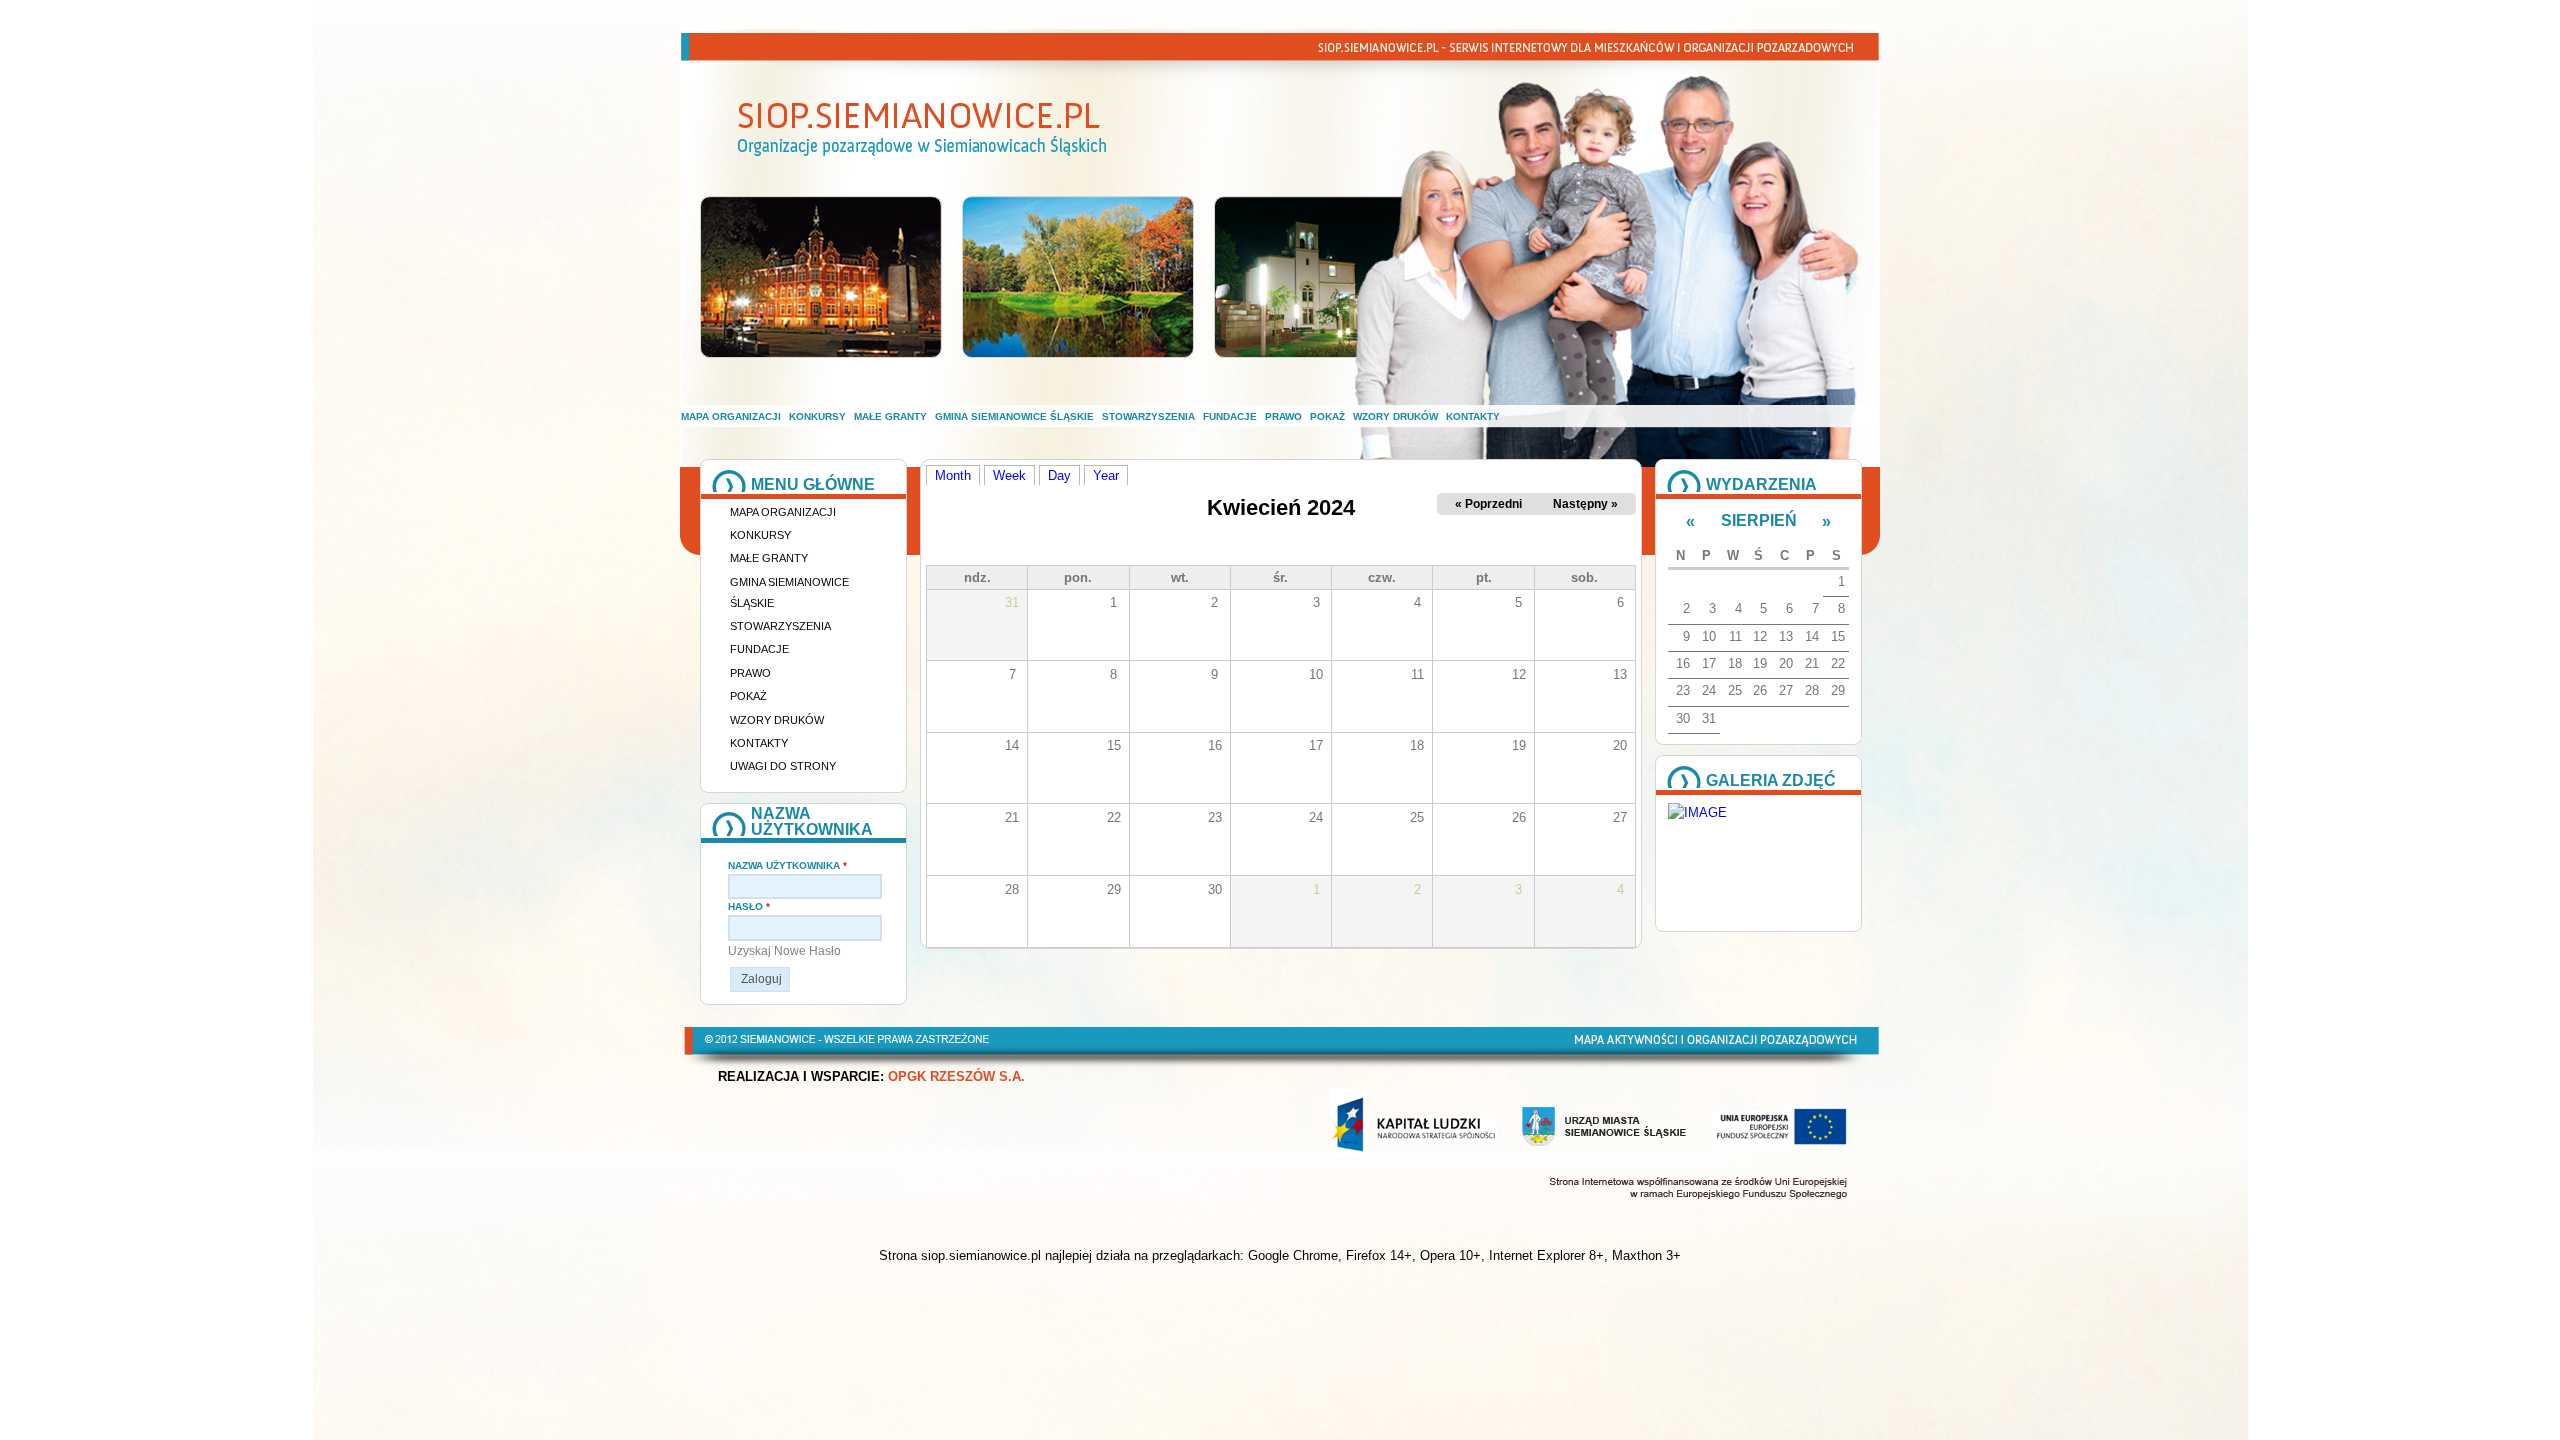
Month (957, 475)
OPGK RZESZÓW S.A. (956, 1077)
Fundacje (1230, 416)
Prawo (1283, 416)
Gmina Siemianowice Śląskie (1014, 416)
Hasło (749, 906)
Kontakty (1473, 416)
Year (1106, 475)
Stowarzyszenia (1148, 416)
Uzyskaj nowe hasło (784, 951)
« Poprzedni (1488, 504)
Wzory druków (1395, 416)
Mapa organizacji (731, 416)
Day (1059, 475)
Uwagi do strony (783, 766)
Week (1009, 475)
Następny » (1585, 504)
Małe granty (890, 416)
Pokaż (1327, 416)
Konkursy (817, 416)
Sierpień (1759, 520)
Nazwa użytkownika (787, 865)
